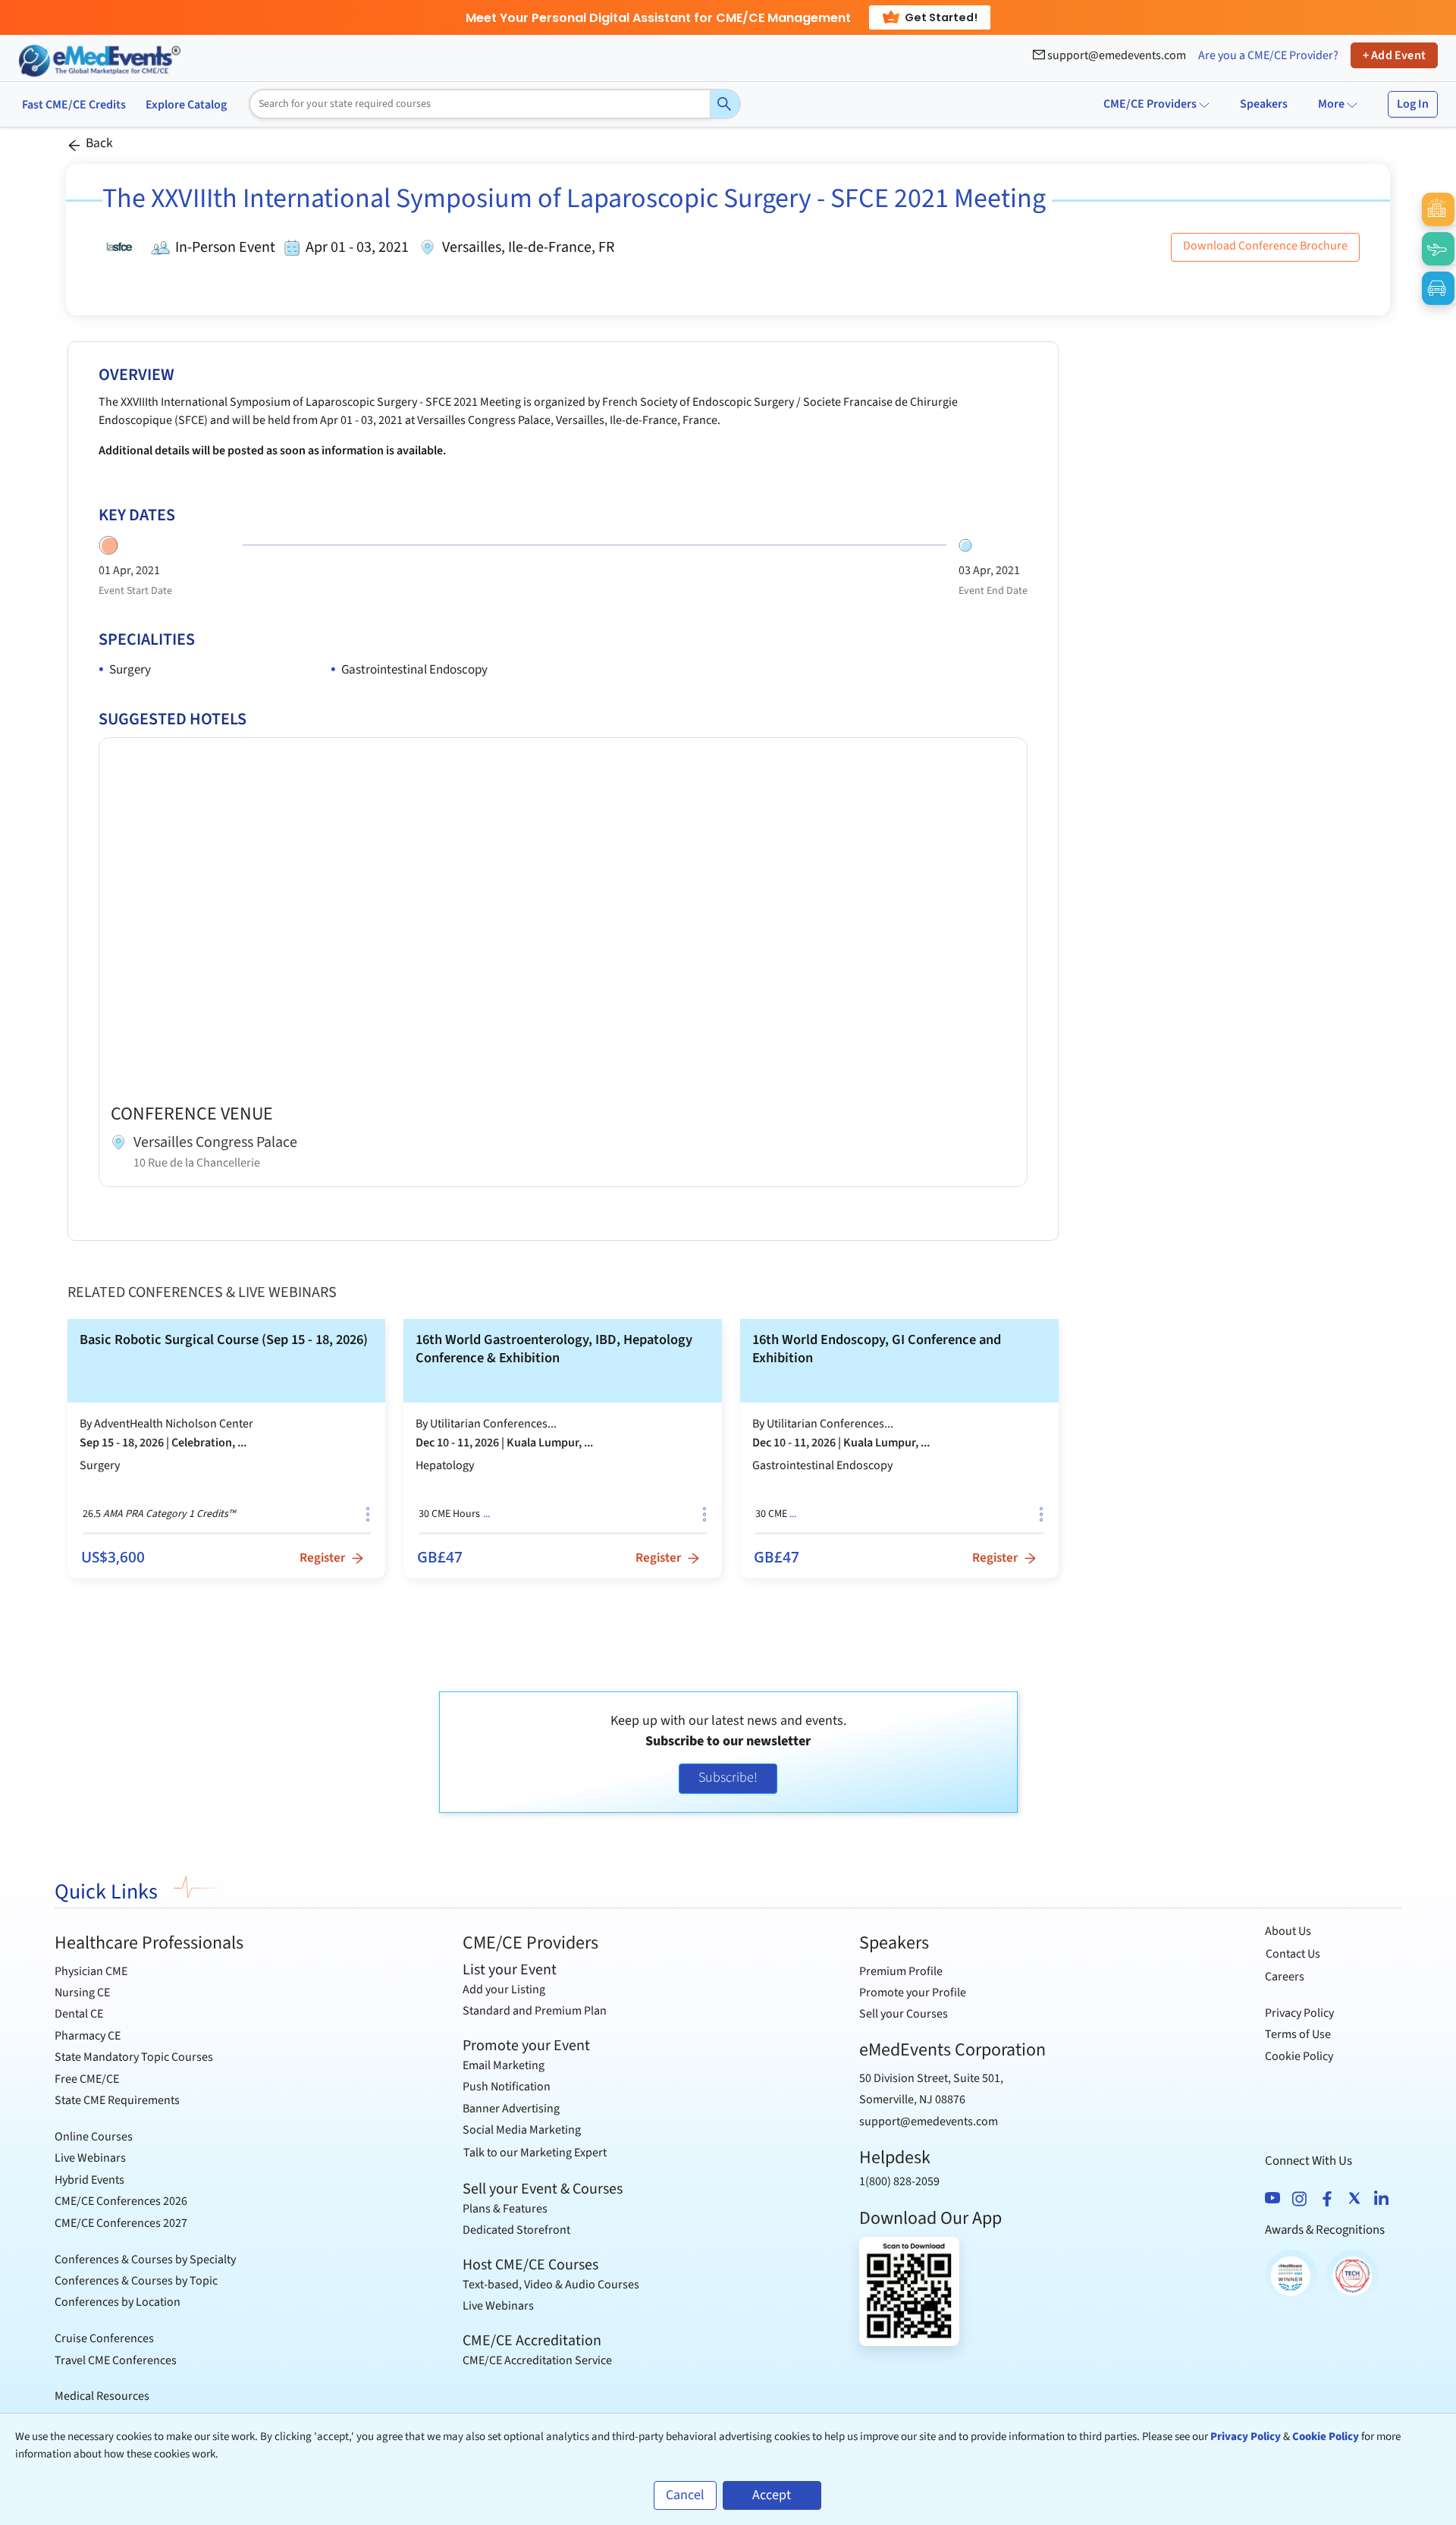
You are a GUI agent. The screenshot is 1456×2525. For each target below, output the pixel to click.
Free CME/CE (87, 2079)
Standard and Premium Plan (535, 2011)
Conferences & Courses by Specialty (145, 2260)
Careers (1285, 1977)
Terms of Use (1298, 2034)
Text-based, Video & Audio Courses (551, 2285)
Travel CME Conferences (116, 2360)
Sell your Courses (904, 2014)
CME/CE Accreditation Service (537, 2360)
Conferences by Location (118, 2302)
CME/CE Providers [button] (1150, 104)
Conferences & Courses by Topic (136, 2281)
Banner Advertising (511, 2109)
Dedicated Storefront (516, 2230)
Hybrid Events (89, 2180)
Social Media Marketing (522, 2130)
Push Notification (507, 2087)
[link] (227, 1448)
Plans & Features (505, 2209)
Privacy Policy (1299, 2013)
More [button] (1332, 104)
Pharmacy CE (88, 2036)
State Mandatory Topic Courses (134, 2057)
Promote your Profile (913, 1993)
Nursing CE (82, 1993)
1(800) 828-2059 (899, 2181)
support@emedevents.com (1116, 55)
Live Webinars (90, 2158)
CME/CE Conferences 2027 (121, 2223)
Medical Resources (102, 2396)
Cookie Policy (1299, 2056)
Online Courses (94, 2137)
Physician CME (91, 1971)
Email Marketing (504, 2065)
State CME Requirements (117, 2100)
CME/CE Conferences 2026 (121, 2201)
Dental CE (79, 2014)
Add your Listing (504, 1990)
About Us (1288, 1931)
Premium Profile (901, 1971)
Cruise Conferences (104, 2338)
